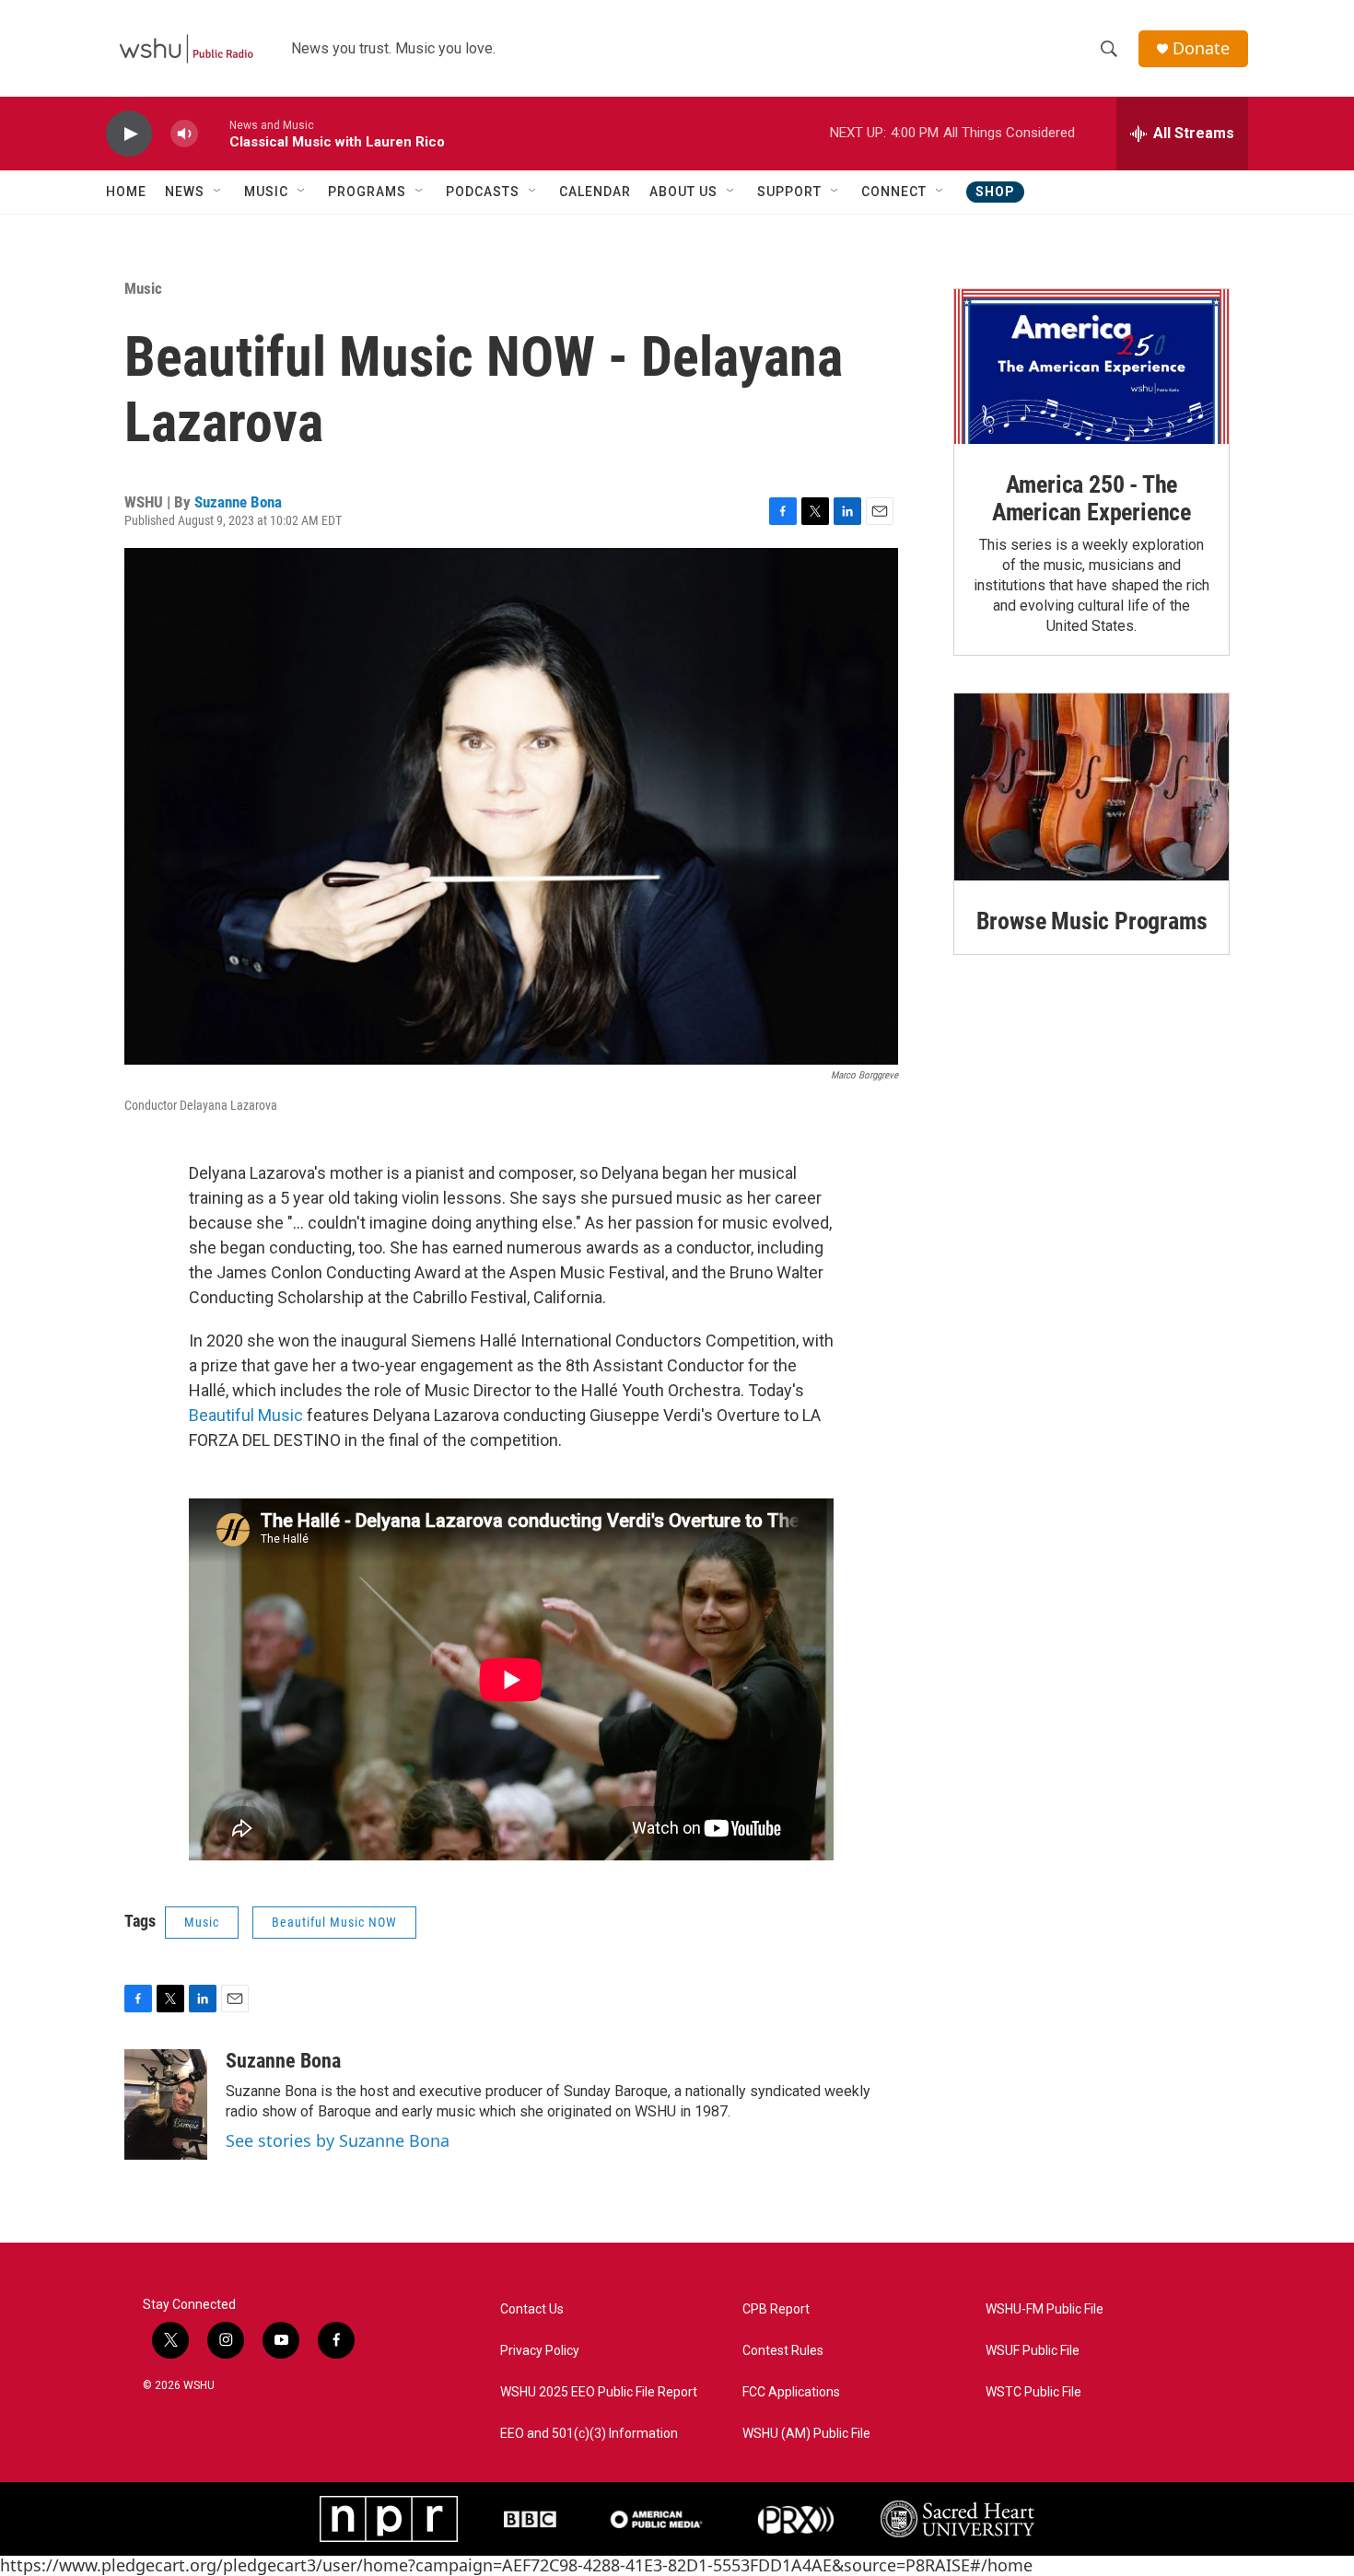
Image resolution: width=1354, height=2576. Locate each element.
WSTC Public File (1033, 2392)
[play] (129, 134)
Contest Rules (783, 2351)
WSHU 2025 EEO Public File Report (599, 2392)
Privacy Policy (540, 2351)
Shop (995, 192)
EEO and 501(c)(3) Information (589, 2434)
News (185, 192)
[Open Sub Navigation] (218, 192)
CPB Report (776, 2309)
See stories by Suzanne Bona (338, 2140)
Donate (1201, 48)
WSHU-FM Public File (1045, 2309)
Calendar (595, 192)
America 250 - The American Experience (1091, 498)
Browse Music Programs (1092, 921)
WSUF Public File (1033, 2351)
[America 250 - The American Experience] (1091, 367)
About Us (683, 192)
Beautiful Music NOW (334, 1922)
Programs (367, 192)
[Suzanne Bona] (166, 2104)
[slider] (214, 133)
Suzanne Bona (238, 502)
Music (266, 192)
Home (126, 192)
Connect (894, 192)
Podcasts (483, 192)
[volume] (184, 134)
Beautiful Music (246, 1415)
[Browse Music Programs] (1091, 787)
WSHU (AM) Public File (806, 2434)
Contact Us (532, 2309)
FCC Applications (791, 2392)
